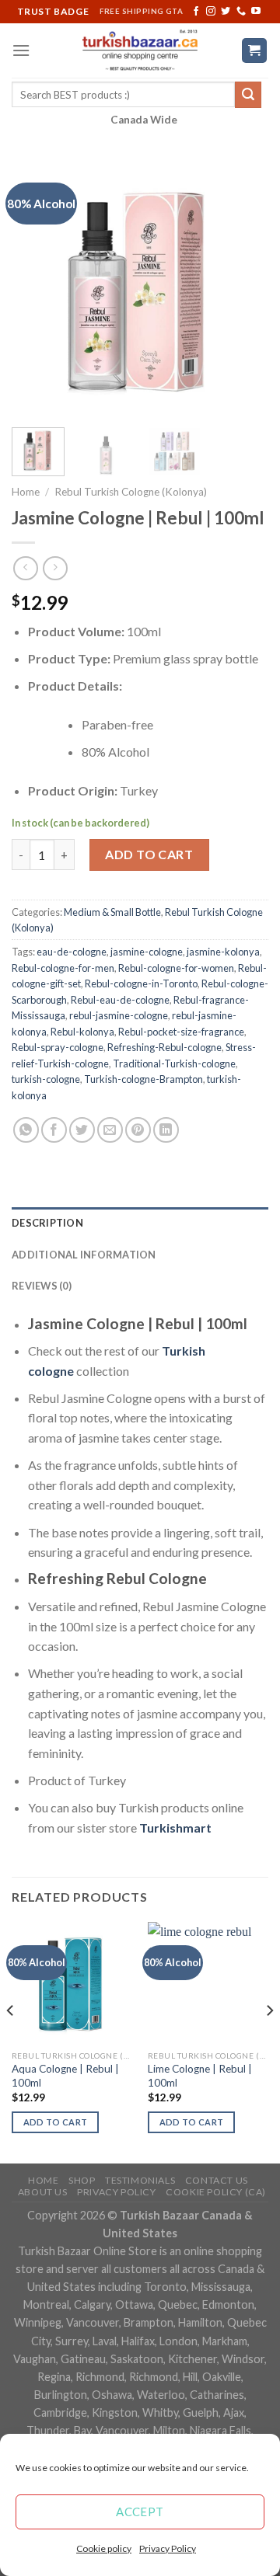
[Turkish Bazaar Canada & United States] (140, 50)
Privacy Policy (168, 2548)
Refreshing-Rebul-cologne (164, 1047)
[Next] (243, 287)
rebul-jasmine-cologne (119, 1015)
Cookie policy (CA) (216, 2192)
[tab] (140, 1223)
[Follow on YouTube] (256, 12)
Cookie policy (104, 2548)
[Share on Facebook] (54, 1130)
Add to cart (149, 854)
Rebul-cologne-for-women (176, 968)
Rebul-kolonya (82, 1032)
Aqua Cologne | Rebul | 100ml (65, 2076)
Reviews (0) (42, 1286)
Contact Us (217, 2180)
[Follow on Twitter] (226, 12)
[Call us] (241, 12)
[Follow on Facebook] (196, 12)
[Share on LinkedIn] (166, 1130)
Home (26, 492)
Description (47, 1223)
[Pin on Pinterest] (138, 1130)
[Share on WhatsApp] (26, 1130)
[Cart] (255, 51)
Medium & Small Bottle (112, 912)
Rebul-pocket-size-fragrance (181, 1032)
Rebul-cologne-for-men (63, 968)
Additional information (84, 1255)
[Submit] (248, 95)
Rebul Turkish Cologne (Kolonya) (131, 492)
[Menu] (21, 50)
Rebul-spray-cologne (58, 1047)
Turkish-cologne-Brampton (143, 1079)
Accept (140, 2512)
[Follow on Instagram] (211, 12)
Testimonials (140, 2180)
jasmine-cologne (147, 952)
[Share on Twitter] (82, 1130)
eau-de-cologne (72, 952)
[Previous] (37, 287)
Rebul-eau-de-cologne (120, 1000)
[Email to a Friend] (110, 1130)
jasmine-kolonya (223, 952)
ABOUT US (43, 2192)
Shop (82, 2180)
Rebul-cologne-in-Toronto (141, 983)
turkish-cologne (46, 1079)
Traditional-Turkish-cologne (174, 1063)
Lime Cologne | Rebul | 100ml (200, 2076)
